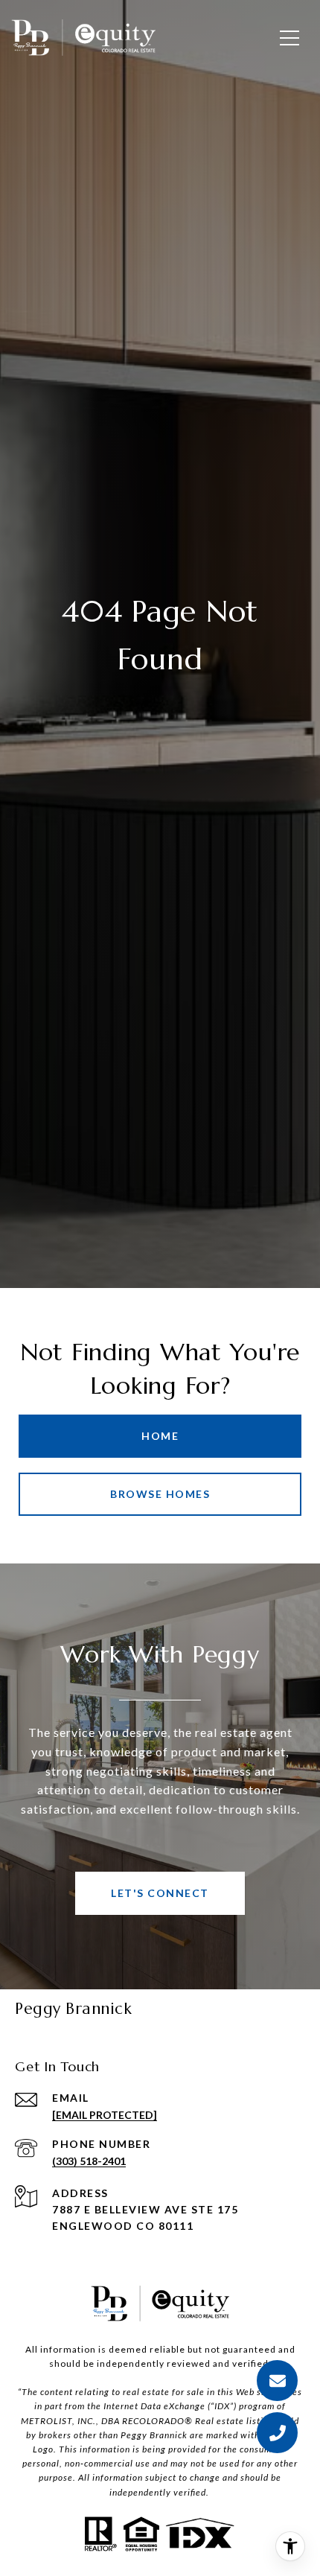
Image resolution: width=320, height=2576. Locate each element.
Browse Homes (160, 1494)
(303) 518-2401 (89, 2161)
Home (160, 1436)
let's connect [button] (160, 1893)
